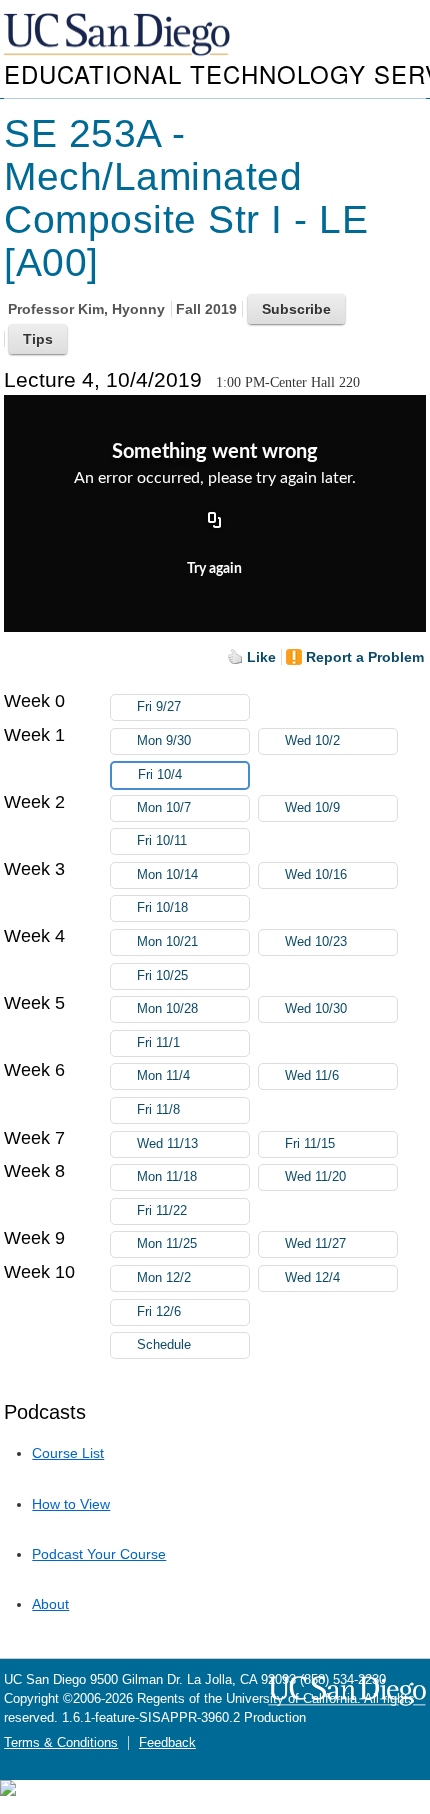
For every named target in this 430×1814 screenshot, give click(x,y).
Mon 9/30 (164, 741)
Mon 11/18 (167, 1177)
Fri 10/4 (160, 775)
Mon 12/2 (164, 1278)
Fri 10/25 (162, 976)
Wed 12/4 (312, 1278)
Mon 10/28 (167, 1009)
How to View (71, 1504)
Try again (214, 569)
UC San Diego (119, 35)
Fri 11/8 (158, 1110)
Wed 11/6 (312, 1076)
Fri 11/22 (162, 1211)
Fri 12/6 (159, 1312)
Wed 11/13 (167, 1144)
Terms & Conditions (61, 1743)
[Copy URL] (215, 521)
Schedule (164, 1345)
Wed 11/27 (315, 1244)
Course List (68, 1453)
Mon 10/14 (167, 875)
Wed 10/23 (316, 942)
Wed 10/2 (312, 741)
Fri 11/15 (310, 1144)
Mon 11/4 (163, 1076)
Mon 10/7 (164, 808)
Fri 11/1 (158, 1043)
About (50, 1604)
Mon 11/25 (167, 1244)
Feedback (167, 1743)
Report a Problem (365, 657)
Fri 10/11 (162, 841)
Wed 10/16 (316, 875)
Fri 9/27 (159, 707)
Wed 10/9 (312, 808)
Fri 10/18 (162, 908)
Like (261, 657)
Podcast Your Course (99, 1554)
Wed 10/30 (316, 1009)
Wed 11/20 (315, 1177)
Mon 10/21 (167, 942)
